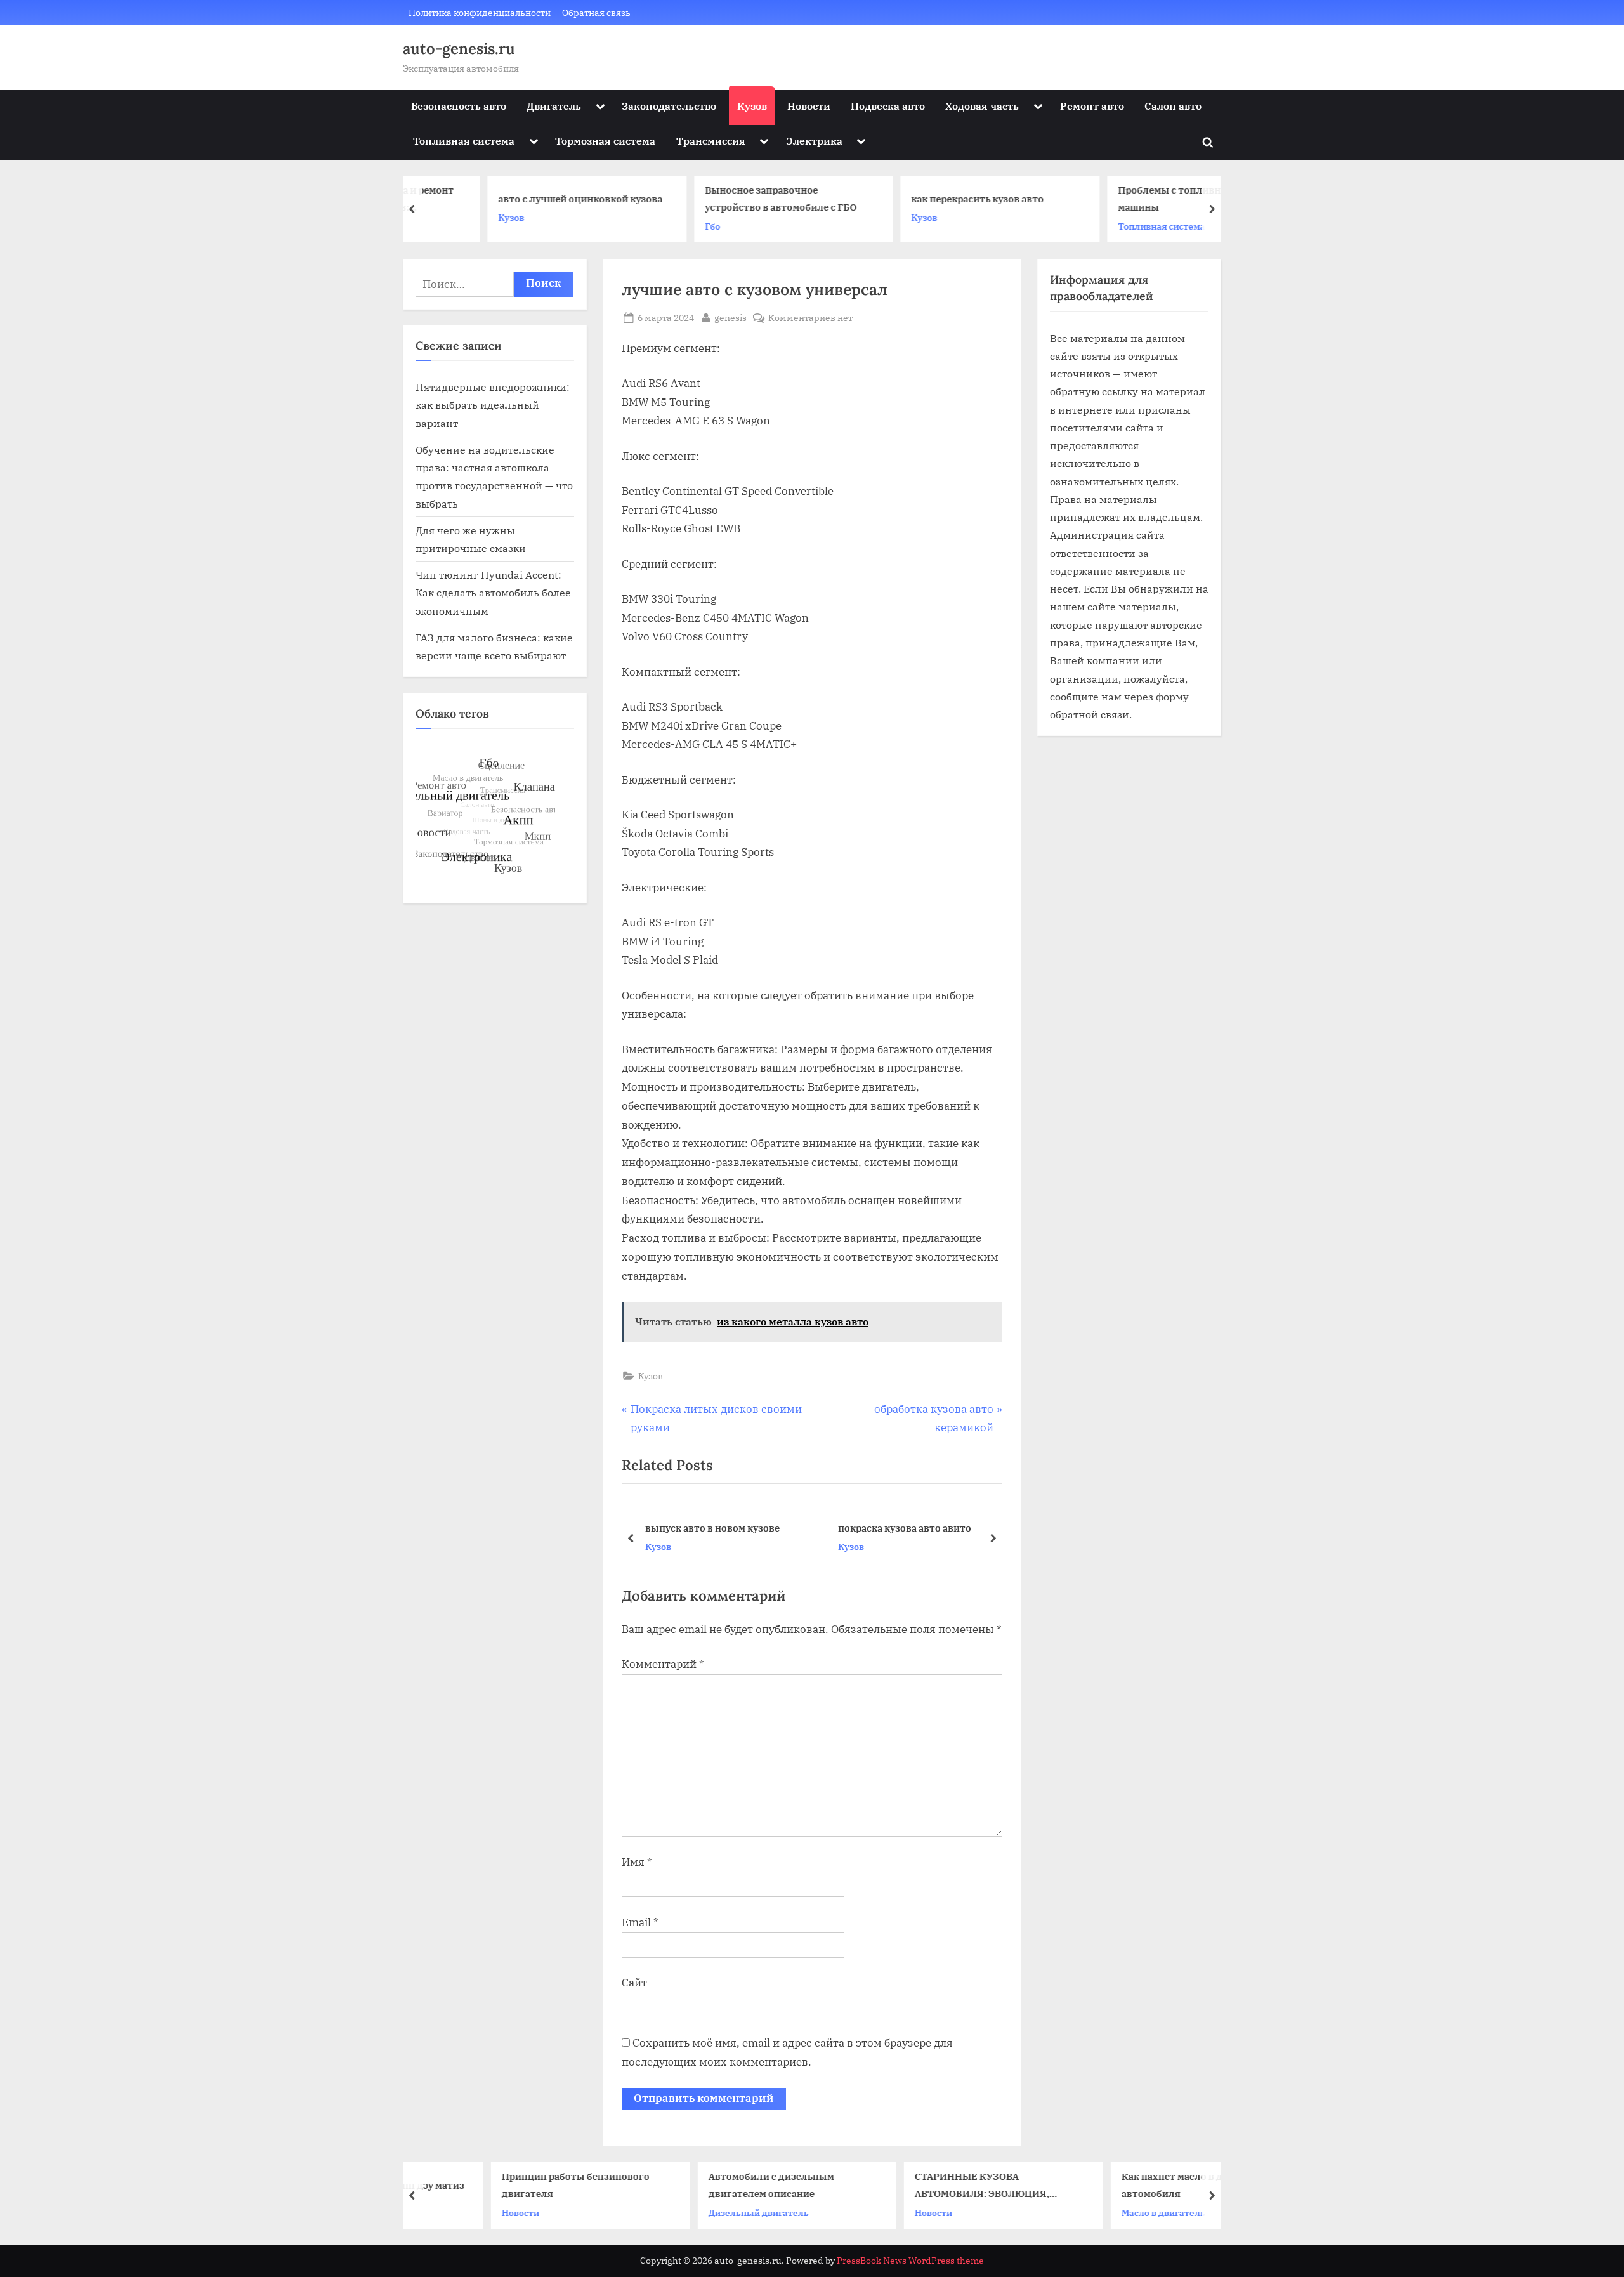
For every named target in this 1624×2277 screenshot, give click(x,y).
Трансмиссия (711, 141)
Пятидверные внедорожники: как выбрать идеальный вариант (493, 405)
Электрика (814, 141)
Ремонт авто (1092, 106)
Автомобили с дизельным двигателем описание (699, 2185)
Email (640, 1922)
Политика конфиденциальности (480, 12)
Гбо (644, 226)
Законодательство (669, 106)
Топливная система (464, 141)
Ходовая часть (982, 106)
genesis (730, 317)
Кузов (752, 106)
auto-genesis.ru (459, 49)
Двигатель (554, 106)
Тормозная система (605, 141)
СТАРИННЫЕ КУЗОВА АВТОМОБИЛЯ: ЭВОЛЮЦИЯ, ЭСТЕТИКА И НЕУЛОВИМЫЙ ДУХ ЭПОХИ (922, 2186)
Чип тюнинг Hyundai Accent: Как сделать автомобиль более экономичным (493, 593)
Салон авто (1173, 106)
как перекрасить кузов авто (909, 199)
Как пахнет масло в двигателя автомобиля (1122, 2185)
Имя (637, 1862)
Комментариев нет (810, 318)
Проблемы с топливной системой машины (1131, 199)
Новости (809, 106)
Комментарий (663, 1664)
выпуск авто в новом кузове (712, 1528)
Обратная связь (596, 12)
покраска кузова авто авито (905, 1528)
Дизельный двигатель (686, 2212)
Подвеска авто (888, 106)
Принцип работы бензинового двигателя (503, 2185)
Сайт (634, 1983)
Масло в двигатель (1091, 2212)
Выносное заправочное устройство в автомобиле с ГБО (712, 199)
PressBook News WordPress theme (910, 2261)
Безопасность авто (459, 106)
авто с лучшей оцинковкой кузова (512, 199)
